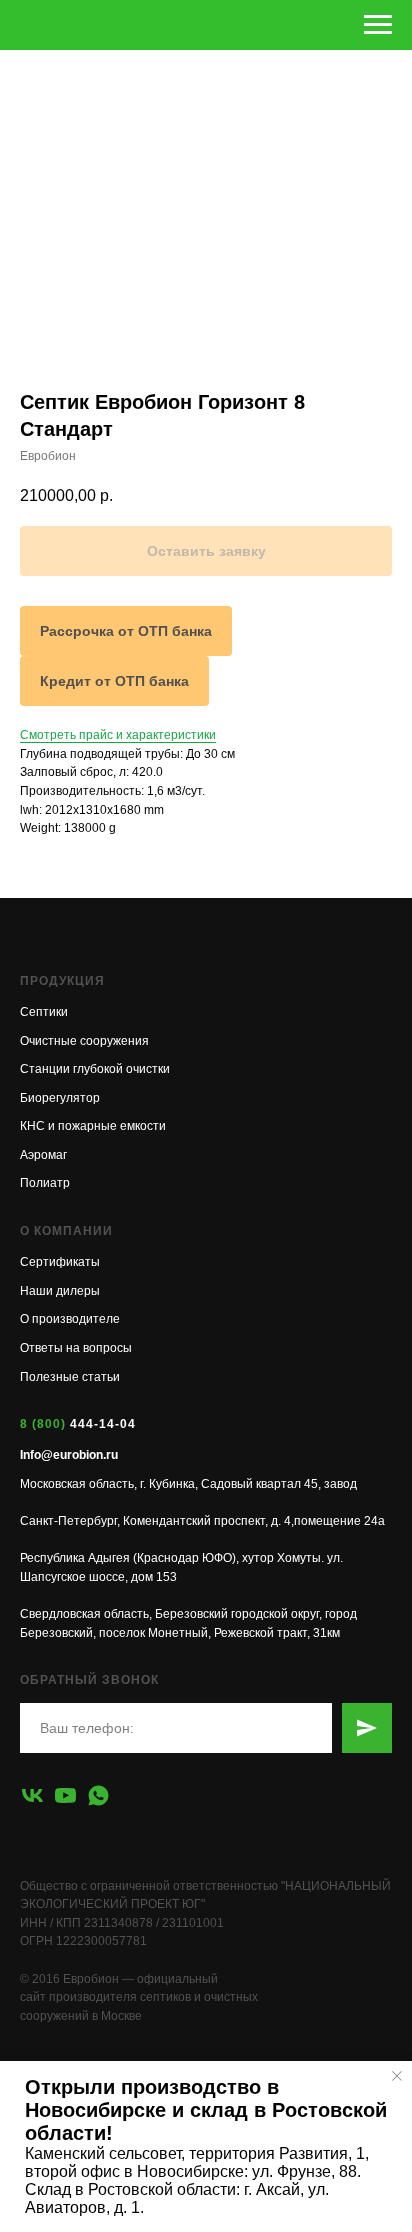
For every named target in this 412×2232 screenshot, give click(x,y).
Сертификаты (60, 1262)
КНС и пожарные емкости (93, 1126)
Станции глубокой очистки (95, 1069)
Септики (44, 1012)
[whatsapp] (98, 1795)
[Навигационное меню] (378, 25)
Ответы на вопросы (76, 1348)
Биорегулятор (60, 1098)
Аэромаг (43, 1155)
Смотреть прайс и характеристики (118, 735)
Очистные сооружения (84, 1041)
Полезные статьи (70, 1377)
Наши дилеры (60, 1291)
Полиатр (45, 1183)
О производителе (70, 1319)
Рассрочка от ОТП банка (126, 631)
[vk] (32, 1795)
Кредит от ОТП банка (114, 681)
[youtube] (65, 1795)
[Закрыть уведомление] (397, 2076)
